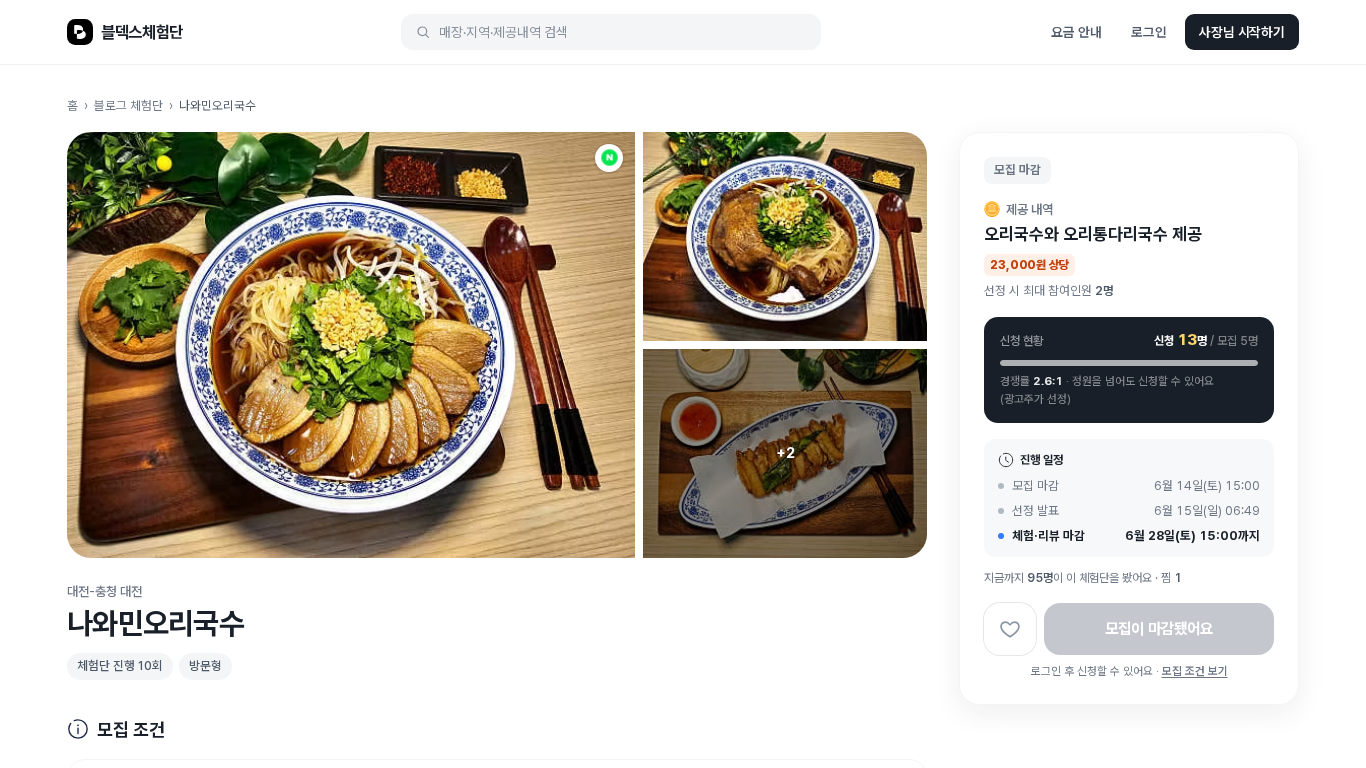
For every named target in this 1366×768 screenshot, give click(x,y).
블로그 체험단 (128, 105)
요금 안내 (1076, 32)
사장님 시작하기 (1242, 32)
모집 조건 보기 (1195, 671)
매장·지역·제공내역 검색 (503, 32)
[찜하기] (1010, 628)
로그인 (1149, 32)
